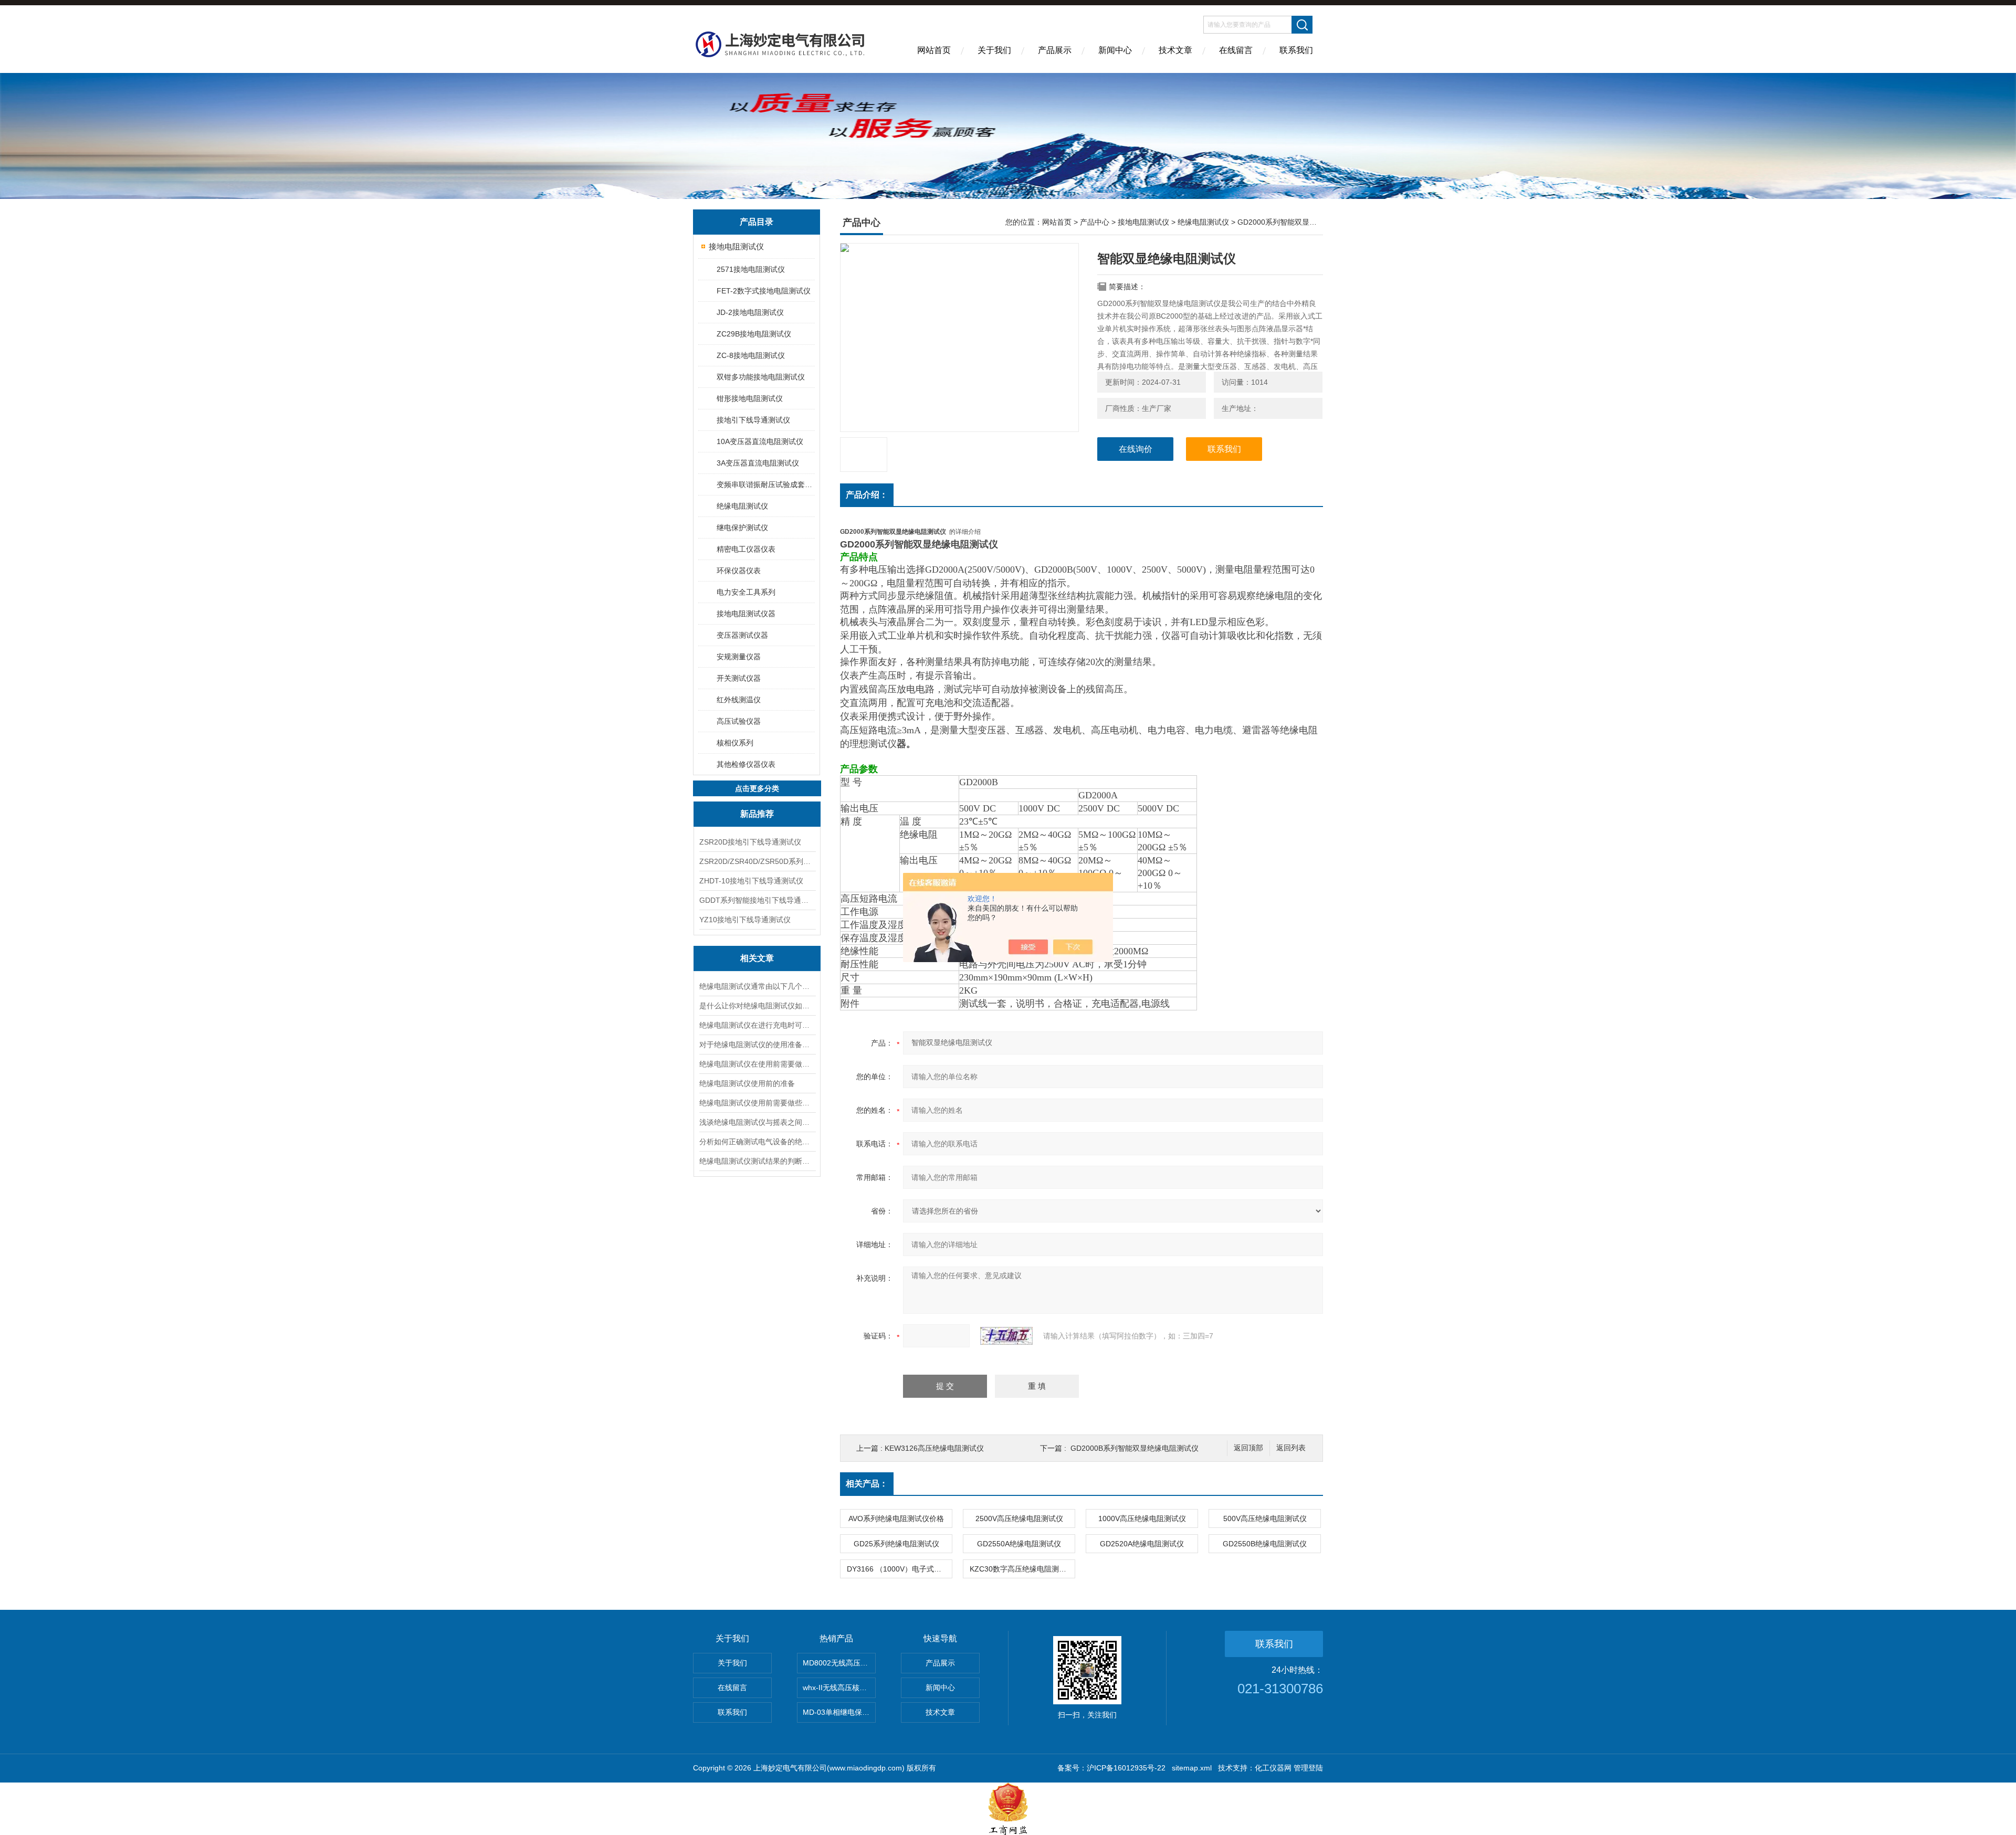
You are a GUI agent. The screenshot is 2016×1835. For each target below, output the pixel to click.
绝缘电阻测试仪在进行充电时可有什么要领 (757, 1025)
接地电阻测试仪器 (746, 614)
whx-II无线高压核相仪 (838, 1688)
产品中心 (1095, 222)
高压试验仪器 (739, 721)
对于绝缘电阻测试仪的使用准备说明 (757, 1045)
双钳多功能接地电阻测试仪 (761, 377)
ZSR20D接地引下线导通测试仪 (750, 842)
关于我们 (994, 50)
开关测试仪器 (739, 678)
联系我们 (1296, 50)
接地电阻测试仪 (736, 246)
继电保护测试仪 (742, 528)
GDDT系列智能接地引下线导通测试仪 (757, 900)
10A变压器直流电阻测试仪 (760, 441)
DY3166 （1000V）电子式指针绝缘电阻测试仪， (899, 1569)
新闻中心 (1115, 50)
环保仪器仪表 (739, 571)
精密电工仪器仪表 (746, 549)
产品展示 (1055, 50)
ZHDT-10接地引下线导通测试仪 (751, 881)
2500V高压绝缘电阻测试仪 (1019, 1518)
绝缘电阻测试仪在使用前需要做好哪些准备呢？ (757, 1064)
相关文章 (757, 958)
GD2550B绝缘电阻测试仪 (1265, 1544)
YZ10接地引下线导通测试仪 (745, 920)
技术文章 (1175, 50)
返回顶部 (1248, 1448)
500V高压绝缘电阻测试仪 (1265, 1518)
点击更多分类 (757, 788)
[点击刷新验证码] (1006, 1336)
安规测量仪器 (739, 657)
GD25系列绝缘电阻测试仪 (896, 1544)
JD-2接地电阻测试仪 (750, 312)
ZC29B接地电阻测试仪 (754, 334)
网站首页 (934, 50)
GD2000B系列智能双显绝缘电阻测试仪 (1135, 1448)
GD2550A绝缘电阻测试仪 (1019, 1544)
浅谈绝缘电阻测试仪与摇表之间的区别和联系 (757, 1122)
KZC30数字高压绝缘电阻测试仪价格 (1022, 1569)
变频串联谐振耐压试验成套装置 (765, 484)
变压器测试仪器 (742, 635)
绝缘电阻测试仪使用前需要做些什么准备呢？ (757, 1103)
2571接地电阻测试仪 (751, 269)
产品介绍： (867, 495)
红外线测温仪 (739, 700)
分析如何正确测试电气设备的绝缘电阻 (757, 1142)
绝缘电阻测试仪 (742, 506)
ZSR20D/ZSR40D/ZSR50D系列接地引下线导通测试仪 (757, 861)
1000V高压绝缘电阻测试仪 (1142, 1518)
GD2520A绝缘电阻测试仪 (1142, 1544)
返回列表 (1291, 1448)
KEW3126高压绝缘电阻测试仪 (934, 1448)
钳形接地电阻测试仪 (750, 398)
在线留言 (1236, 50)
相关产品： (867, 1484)
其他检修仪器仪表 (746, 764)
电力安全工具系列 (746, 592)
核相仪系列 (735, 743)
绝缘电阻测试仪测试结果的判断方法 (757, 1161)
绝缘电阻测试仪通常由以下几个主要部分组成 (757, 986)
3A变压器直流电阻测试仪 (758, 463)
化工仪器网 (1273, 1768)
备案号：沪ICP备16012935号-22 (1111, 1768)
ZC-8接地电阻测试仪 (751, 355)
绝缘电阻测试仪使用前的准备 (747, 1083)
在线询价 (1136, 449)
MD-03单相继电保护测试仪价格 (839, 1712)
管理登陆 (1308, 1768)
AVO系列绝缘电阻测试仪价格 (896, 1518)
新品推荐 (757, 814)
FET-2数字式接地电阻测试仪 (764, 291)
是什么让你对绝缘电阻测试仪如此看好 (757, 1006)
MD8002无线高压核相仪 (839, 1663)
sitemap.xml (1192, 1768)
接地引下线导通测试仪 (753, 420)
